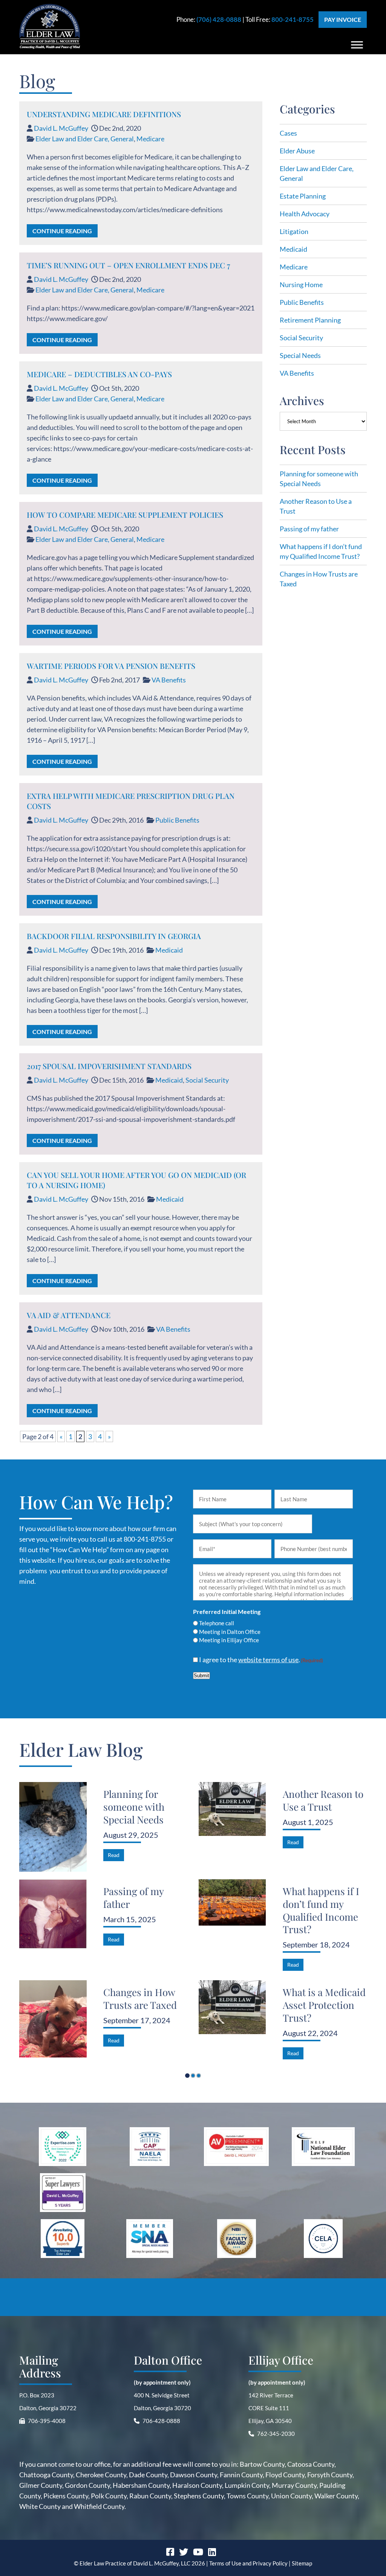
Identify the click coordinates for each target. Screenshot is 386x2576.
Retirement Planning (310, 320)
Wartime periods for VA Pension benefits (111, 666)
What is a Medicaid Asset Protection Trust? (324, 2005)
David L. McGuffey (61, 128)
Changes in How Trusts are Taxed (140, 1999)
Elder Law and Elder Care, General (85, 139)
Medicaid (169, 950)
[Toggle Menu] (357, 45)
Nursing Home (301, 285)
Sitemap (302, 2563)
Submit (201, 1676)
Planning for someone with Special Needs (134, 1807)
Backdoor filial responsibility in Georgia (114, 936)
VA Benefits (169, 680)
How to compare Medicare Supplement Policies (125, 515)
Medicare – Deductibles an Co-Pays (99, 374)
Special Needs (300, 355)
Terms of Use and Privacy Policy (248, 2563)
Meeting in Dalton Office (230, 1632)
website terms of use (268, 1660)
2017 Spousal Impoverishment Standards (109, 1066)
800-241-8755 (293, 19)
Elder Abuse (297, 151)
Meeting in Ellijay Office (229, 1640)
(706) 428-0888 (219, 19)
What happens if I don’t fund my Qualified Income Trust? (321, 1910)
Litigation (294, 231)
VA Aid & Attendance (69, 1315)
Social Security (207, 1080)
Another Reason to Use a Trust (323, 1800)
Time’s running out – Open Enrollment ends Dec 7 (128, 265)
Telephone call (217, 1623)
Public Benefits (177, 820)
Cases (288, 133)
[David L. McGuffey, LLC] (50, 46)
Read (114, 1855)
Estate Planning (303, 196)
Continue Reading (62, 231)
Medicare (150, 139)
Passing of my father (309, 529)
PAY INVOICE (343, 19)
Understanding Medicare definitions (104, 114)
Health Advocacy (305, 214)
